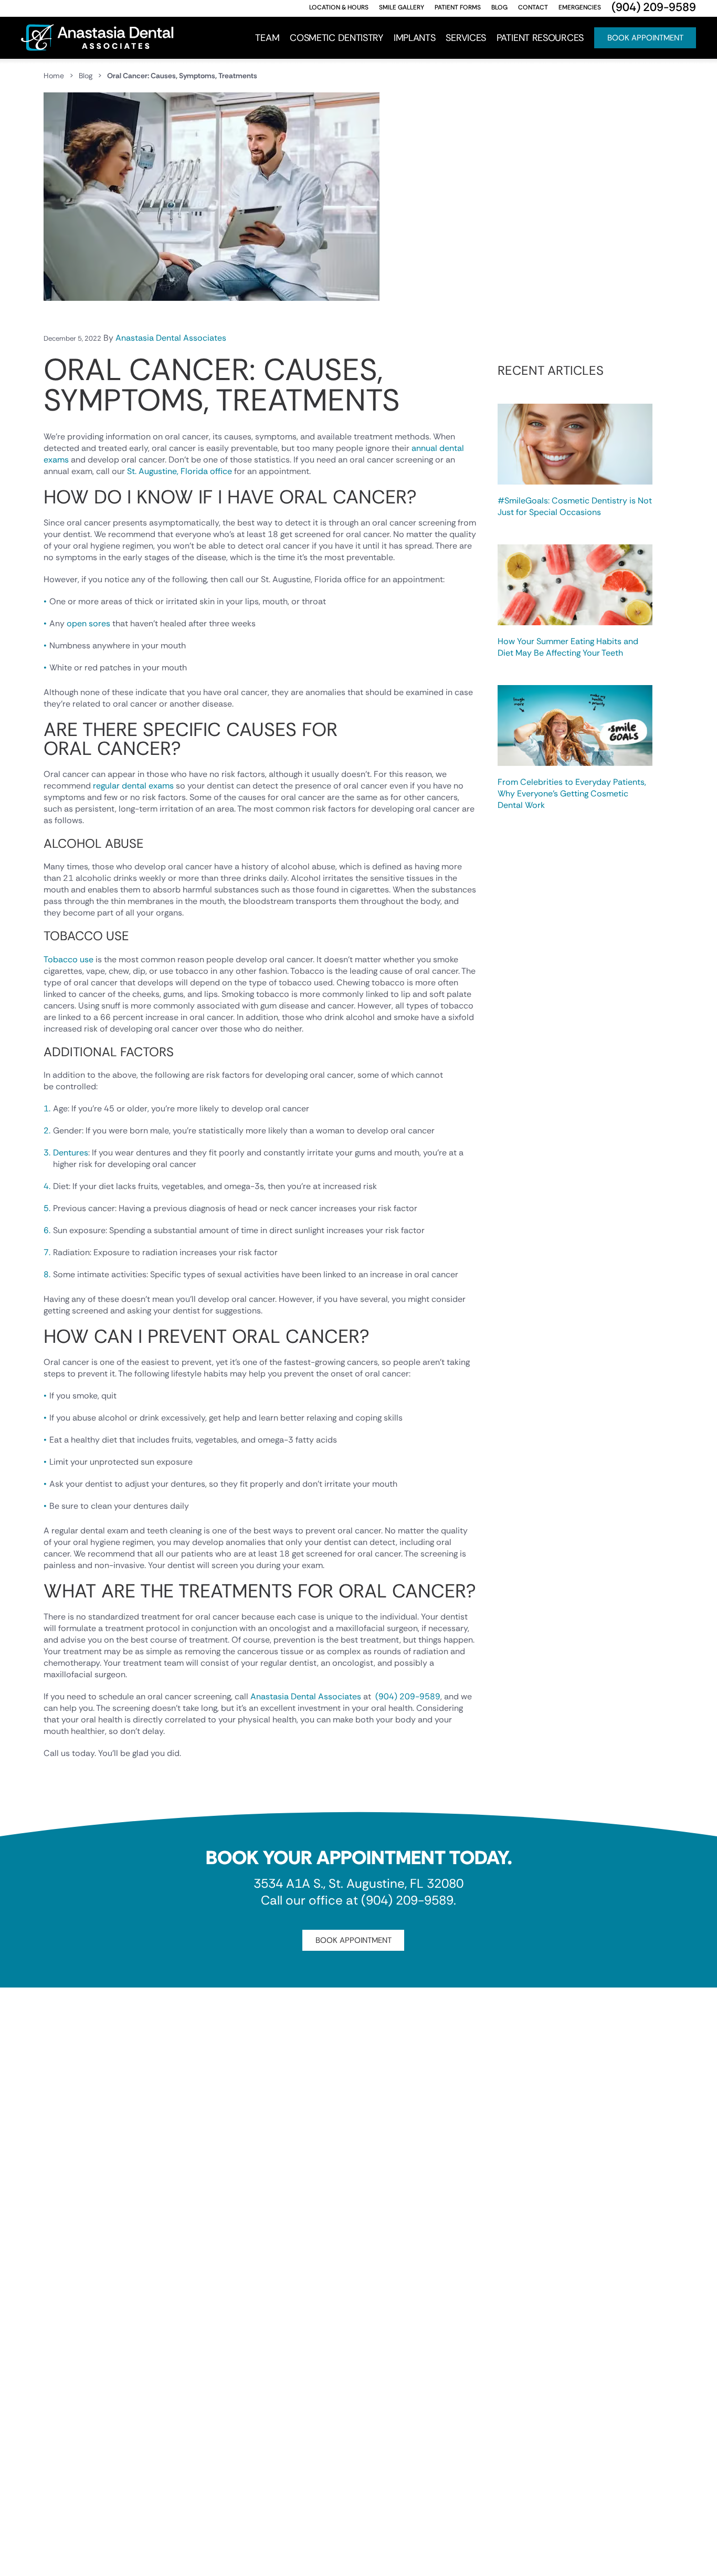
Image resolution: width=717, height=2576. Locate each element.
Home (54, 76)
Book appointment (354, 1940)
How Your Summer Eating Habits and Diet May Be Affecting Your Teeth (568, 647)
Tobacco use (68, 959)
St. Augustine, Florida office (180, 471)
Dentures (71, 1153)
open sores (88, 623)
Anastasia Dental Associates (171, 338)
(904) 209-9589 (408, 1696)
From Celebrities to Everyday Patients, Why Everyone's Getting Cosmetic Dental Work (572, 793)
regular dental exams (133, 786)
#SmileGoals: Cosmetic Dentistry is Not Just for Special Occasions (575, 506)
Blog (86, 76)
